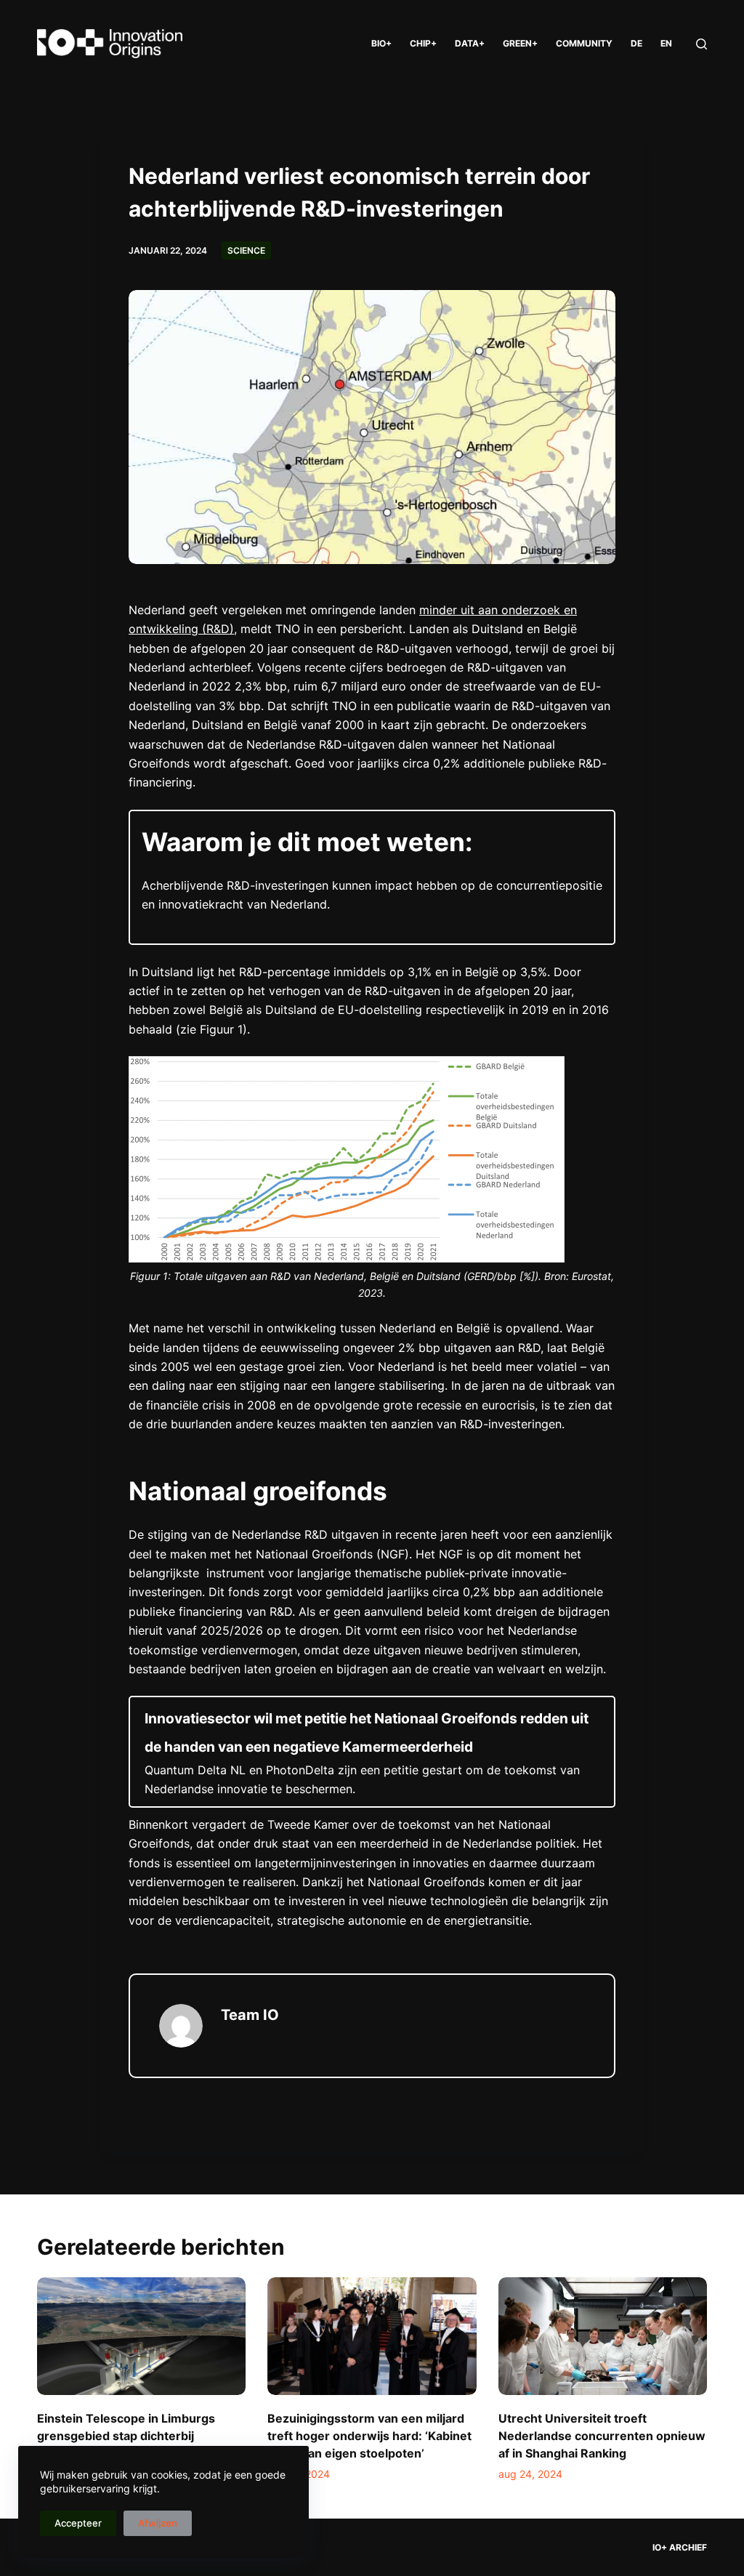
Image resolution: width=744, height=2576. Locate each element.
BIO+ (381, 43)
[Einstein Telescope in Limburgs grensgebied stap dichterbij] (141, 2336)
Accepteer (78, 2523)
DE (636, 43)
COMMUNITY (584, 43)
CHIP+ (423, 43)
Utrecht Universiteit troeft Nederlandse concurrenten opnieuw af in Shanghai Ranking (602, 2436)
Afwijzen (158, 2523)
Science (246, 250)
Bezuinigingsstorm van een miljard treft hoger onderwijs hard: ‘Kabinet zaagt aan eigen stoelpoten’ (369, 2436)
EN (666, 43)
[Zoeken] (701, 44)
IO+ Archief (680, 2547)
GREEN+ (520, 43)
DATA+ (470, 43)
